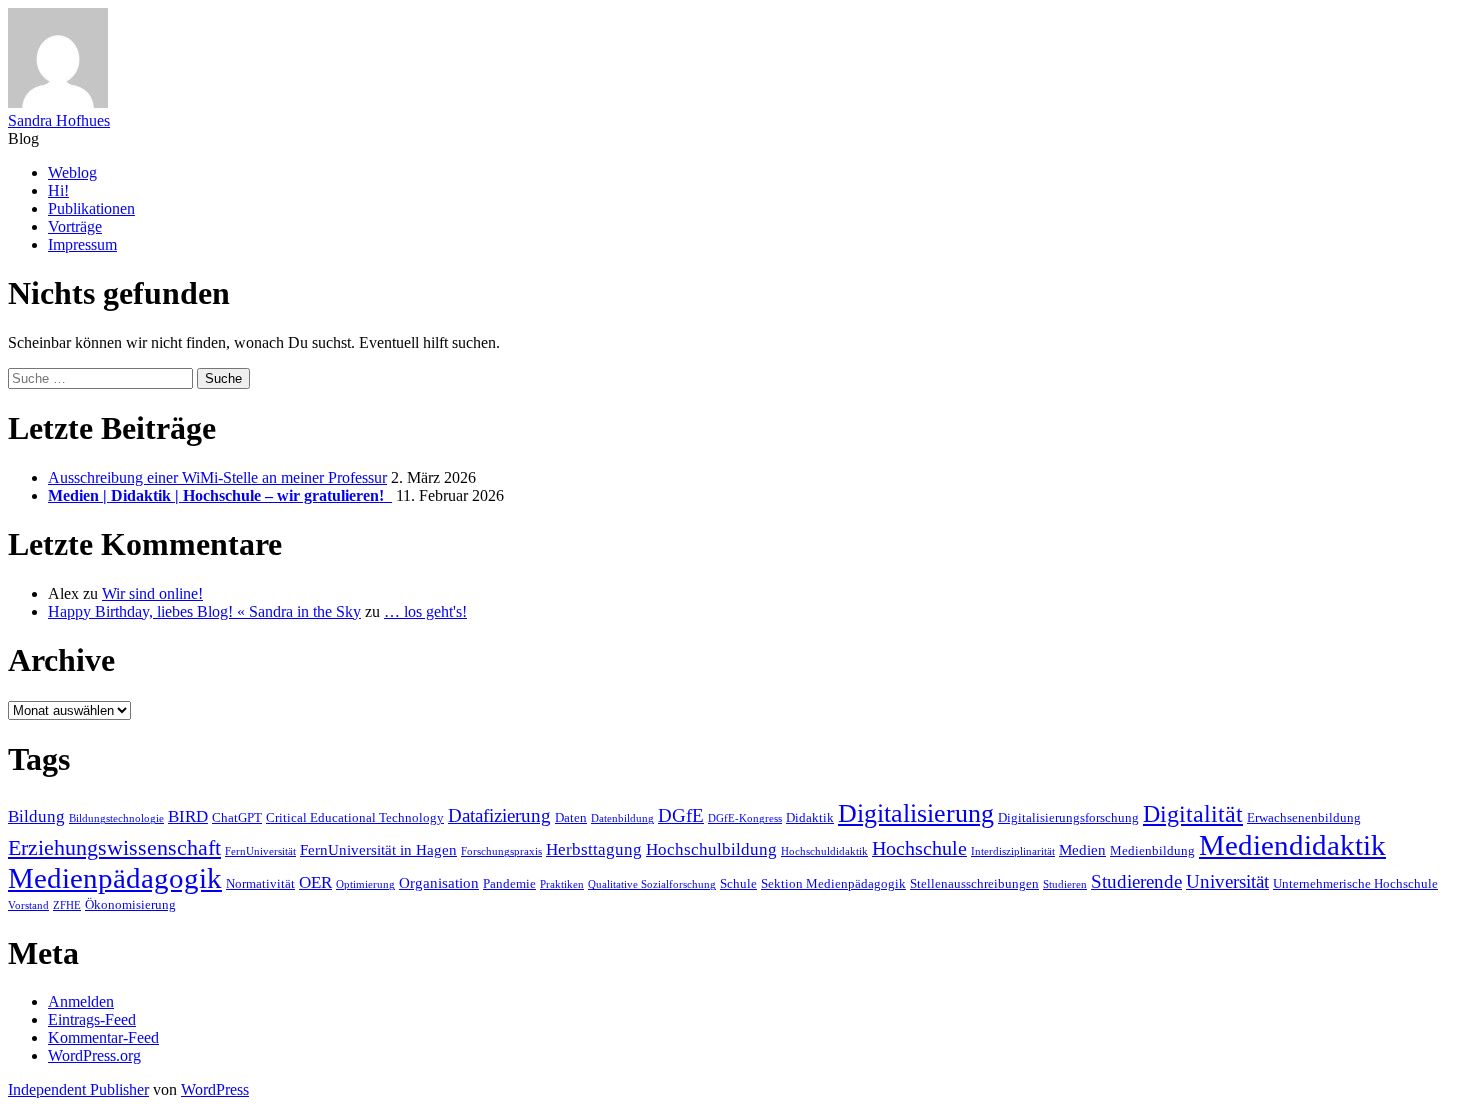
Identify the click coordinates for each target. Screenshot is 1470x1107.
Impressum (82, 244)
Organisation (439, 882)
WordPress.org (94, 1055)
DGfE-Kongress (745, 818)
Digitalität (1193, 813)
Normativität (260, 883)
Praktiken (562, 884)
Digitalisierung (916, 813)
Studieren (1065, 884)
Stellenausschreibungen (974, 883)
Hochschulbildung (711, 849)
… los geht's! (425, 611)
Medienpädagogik (115, 878)
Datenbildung (622, 818)
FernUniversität (260, 851)
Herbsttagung (594, 849)
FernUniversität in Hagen (378, 849)
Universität (1227, 881)
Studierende (1136, 881)
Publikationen (91, 208)
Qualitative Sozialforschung (652, 884)
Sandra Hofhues (59, 120)
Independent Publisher (78, 1089)
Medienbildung (1152, 850)
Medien (1082, 849)
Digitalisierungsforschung (1068, 817)
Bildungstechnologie (116, 818)
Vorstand (28, 905)
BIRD (188, 816)
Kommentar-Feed (103, 1037)
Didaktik (810, 817)
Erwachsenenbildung (1304, 817)
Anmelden (81, 1001)
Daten (571, 817)
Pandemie (509, 883)
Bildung (36, 816)
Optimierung (365, 884)
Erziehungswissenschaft (114, 847)
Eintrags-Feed (92, 1019)
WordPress (215, 1089)
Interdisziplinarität (1013, 851)
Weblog (72, 172)
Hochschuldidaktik (824, 851)
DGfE (681, 815)
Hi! (58, 190)
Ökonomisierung (130, 904)
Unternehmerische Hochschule (1355, 883)
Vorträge (75, 226)
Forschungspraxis (501, 851)
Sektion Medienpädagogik (833, 883)
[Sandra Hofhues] (58, 102)
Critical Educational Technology (355, 817)
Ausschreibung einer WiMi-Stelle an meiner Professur (217, 477)
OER (315, 882)
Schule (738, 883)
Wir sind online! (152, 593)
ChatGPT (237, 817)
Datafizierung (499, 815)
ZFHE (67, 905)
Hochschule (919, 848)
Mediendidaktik (1292, 845)
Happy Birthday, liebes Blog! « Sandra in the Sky (204, 611)
